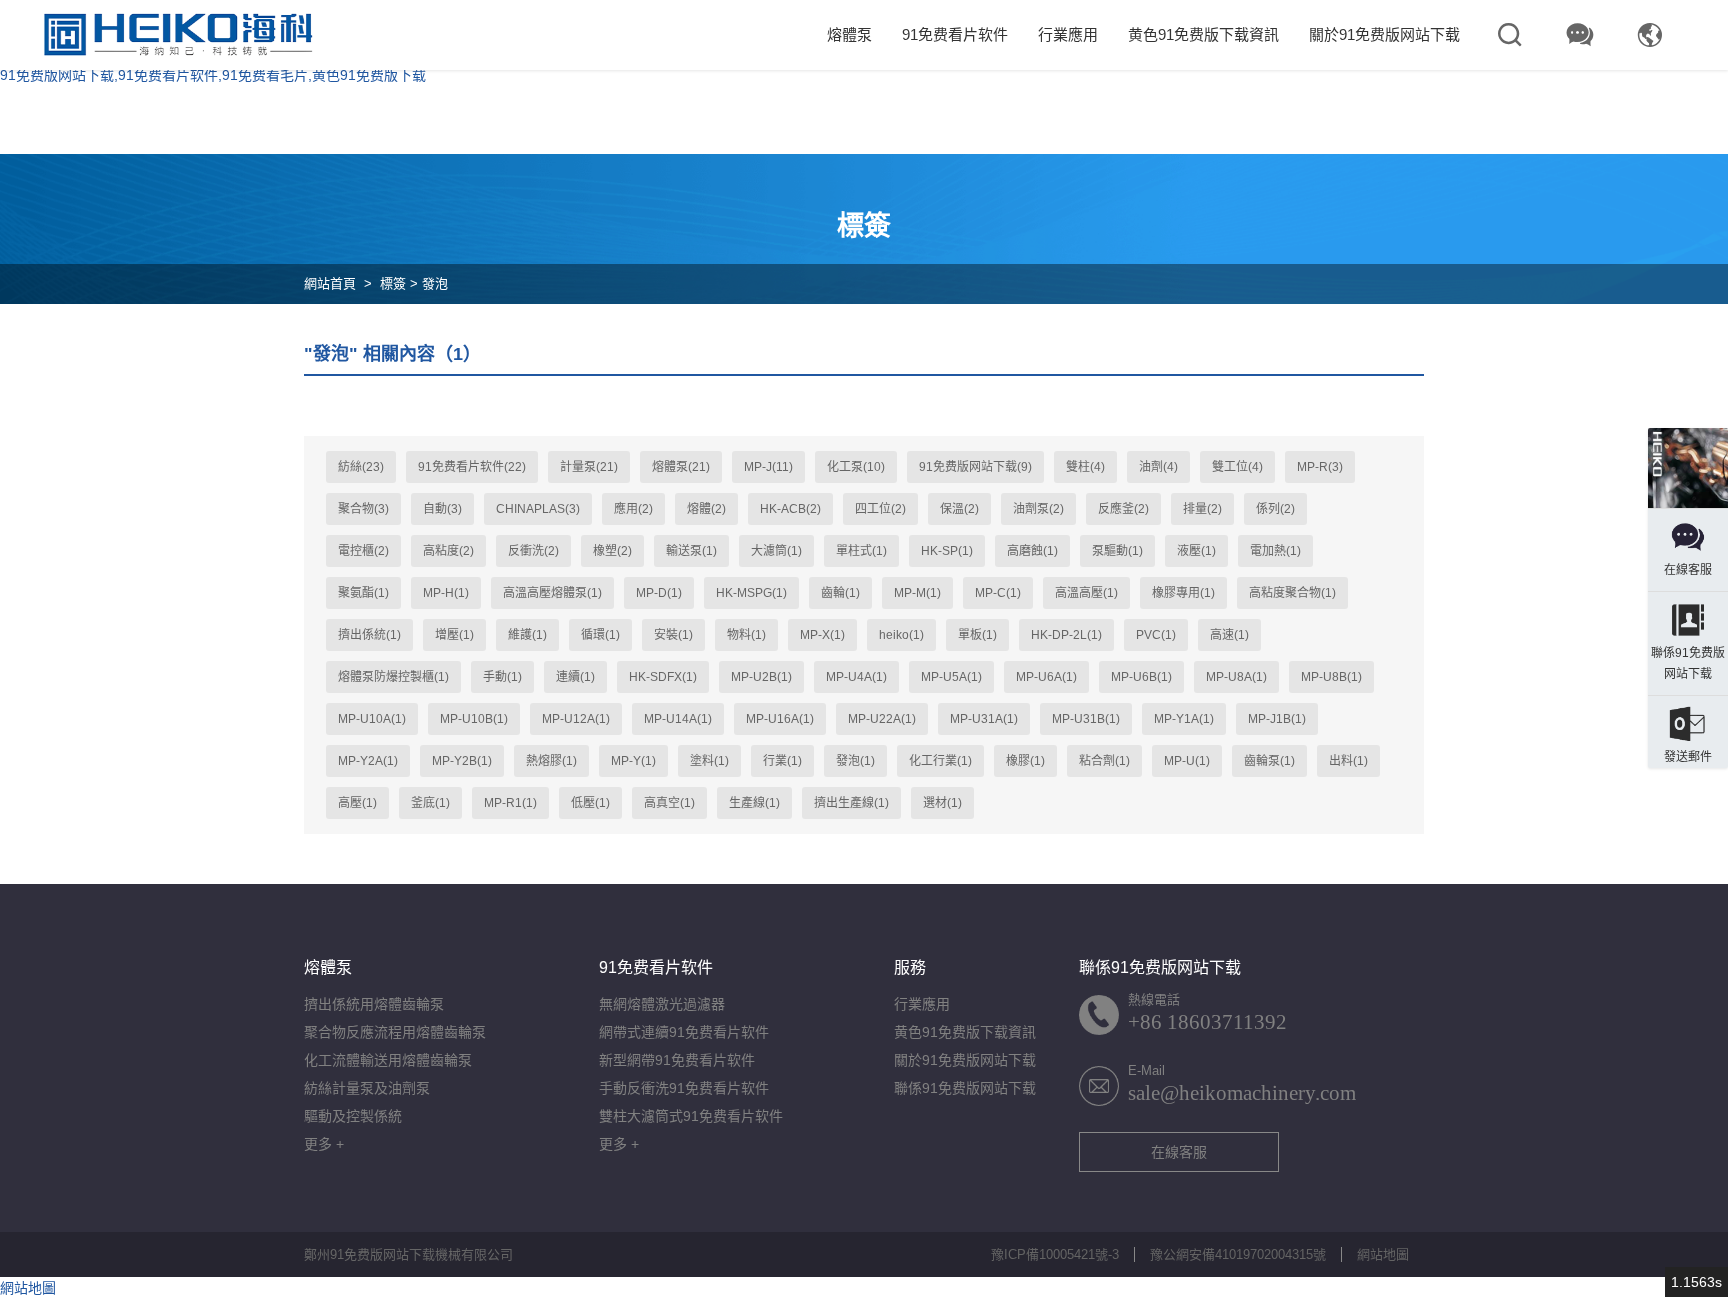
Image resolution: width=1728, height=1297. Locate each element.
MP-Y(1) (633, 761)
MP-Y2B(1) (462, 761)
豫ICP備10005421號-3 (1055, 1254)
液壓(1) (1196, 551)
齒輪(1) (840, 593)
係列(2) (1275, 509)
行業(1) (782, 761)
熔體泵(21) (681, 467)
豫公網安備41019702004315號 (1238, 1254)
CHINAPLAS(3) (538, 509)
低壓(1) (590, 803)
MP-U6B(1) (1141, 677)
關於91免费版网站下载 (1384, 34)
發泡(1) (855, 761)
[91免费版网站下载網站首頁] (178, 35)
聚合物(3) (363, 509)
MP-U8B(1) (1331, 677)
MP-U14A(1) (678, 719)
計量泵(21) (589, 467)
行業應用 (1068, 34)
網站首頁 (330, 283)
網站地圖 (1383, 1254)
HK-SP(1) (947, 551)
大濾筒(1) (776, 551)
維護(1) (527, 635)
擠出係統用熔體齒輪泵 (374, 1004)
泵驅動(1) (1117, 551)
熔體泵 (849, 34)
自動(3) (442, 509)
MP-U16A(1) (780, 719)
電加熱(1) (1275, 551)
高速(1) (1229, 635)
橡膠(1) (1025, 761)
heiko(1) (901, 635)
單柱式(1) (861, 551)
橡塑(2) (612, 551)
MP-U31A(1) (984, 719)
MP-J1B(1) (1277, 719)
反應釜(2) (1123, 509)
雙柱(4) (1085, 467)
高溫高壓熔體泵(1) (552, 593)
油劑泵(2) (1038, 509)
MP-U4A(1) (856, 677)
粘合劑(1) (1104, 761)
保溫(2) (959, 509)
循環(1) (600, 635)
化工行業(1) (940, 761)
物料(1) (746, 635)
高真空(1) (669, 803)
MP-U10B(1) (474, 719)
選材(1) (942, 803)
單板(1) (977, 635)
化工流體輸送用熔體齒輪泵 (388, 1060)
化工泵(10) (856, 467)
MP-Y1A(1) (1184, 719)
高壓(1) (357, 803)
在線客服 (1179, 1152)
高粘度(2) (448, 551)
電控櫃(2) (363, 551)
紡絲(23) (361, 467)
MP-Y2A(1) (368, 761)
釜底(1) (430, 803)
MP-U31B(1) (1086, 719)
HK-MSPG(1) (751, 593)
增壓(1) (454, 635)
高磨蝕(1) (1032, 551)
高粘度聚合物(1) (1292, 593)
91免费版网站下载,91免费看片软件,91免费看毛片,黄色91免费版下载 (213, 75)
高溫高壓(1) (1086, 593)
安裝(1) (673, 635)
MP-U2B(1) (761, 677)
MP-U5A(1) (951, 677)
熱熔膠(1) (551, 761)
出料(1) (1348, 761)
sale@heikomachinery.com (1242, 1093)
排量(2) (1202, 509)
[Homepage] (1688, 468)
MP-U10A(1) (372, 719)
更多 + (324, 1144)
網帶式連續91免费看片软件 (684, 1032)
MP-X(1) (822, 635)
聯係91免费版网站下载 (965, 1088)
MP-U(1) (1187, 761)
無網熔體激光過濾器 (662, 1004)
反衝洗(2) (533, 551)
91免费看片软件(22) (472, 467)
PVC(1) (1156, 635)
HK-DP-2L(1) (1066, 635)
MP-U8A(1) (1236, 677)
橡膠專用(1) (1183, 593)
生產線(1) (754, 803)
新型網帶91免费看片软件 (677, 1060)
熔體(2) (706, 509)
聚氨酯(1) (363, 593)
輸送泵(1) (691, 551)
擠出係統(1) (369, 635)
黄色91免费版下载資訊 (1203, 34)
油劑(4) (1158, 467)
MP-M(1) (917, 593)
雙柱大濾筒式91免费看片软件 (691, 1116)
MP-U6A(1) (1046, 677)
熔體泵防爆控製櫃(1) (393, 677)
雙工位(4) (1237, 467)
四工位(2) (880, 509)
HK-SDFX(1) (663, 677)
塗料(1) (709, 761)
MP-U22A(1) (882, 719)
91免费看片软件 (955, 34)
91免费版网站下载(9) (975, 467)
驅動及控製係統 (353, 1116)
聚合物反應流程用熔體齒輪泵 (395, 1032)
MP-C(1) (998, 593)
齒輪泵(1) (1269, 761)
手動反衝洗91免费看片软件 (684, 1088)
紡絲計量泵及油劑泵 (367, 1088)
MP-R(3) (1320, 467)
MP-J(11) (768, 467)
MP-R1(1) (510, 803)
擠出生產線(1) (851, 803)
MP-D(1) (659, 593)
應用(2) (633, 509)
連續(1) (575, 677)
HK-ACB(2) (790, 509)
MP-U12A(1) (576, 719)
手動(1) (502, 677)
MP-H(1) (446, 593)
